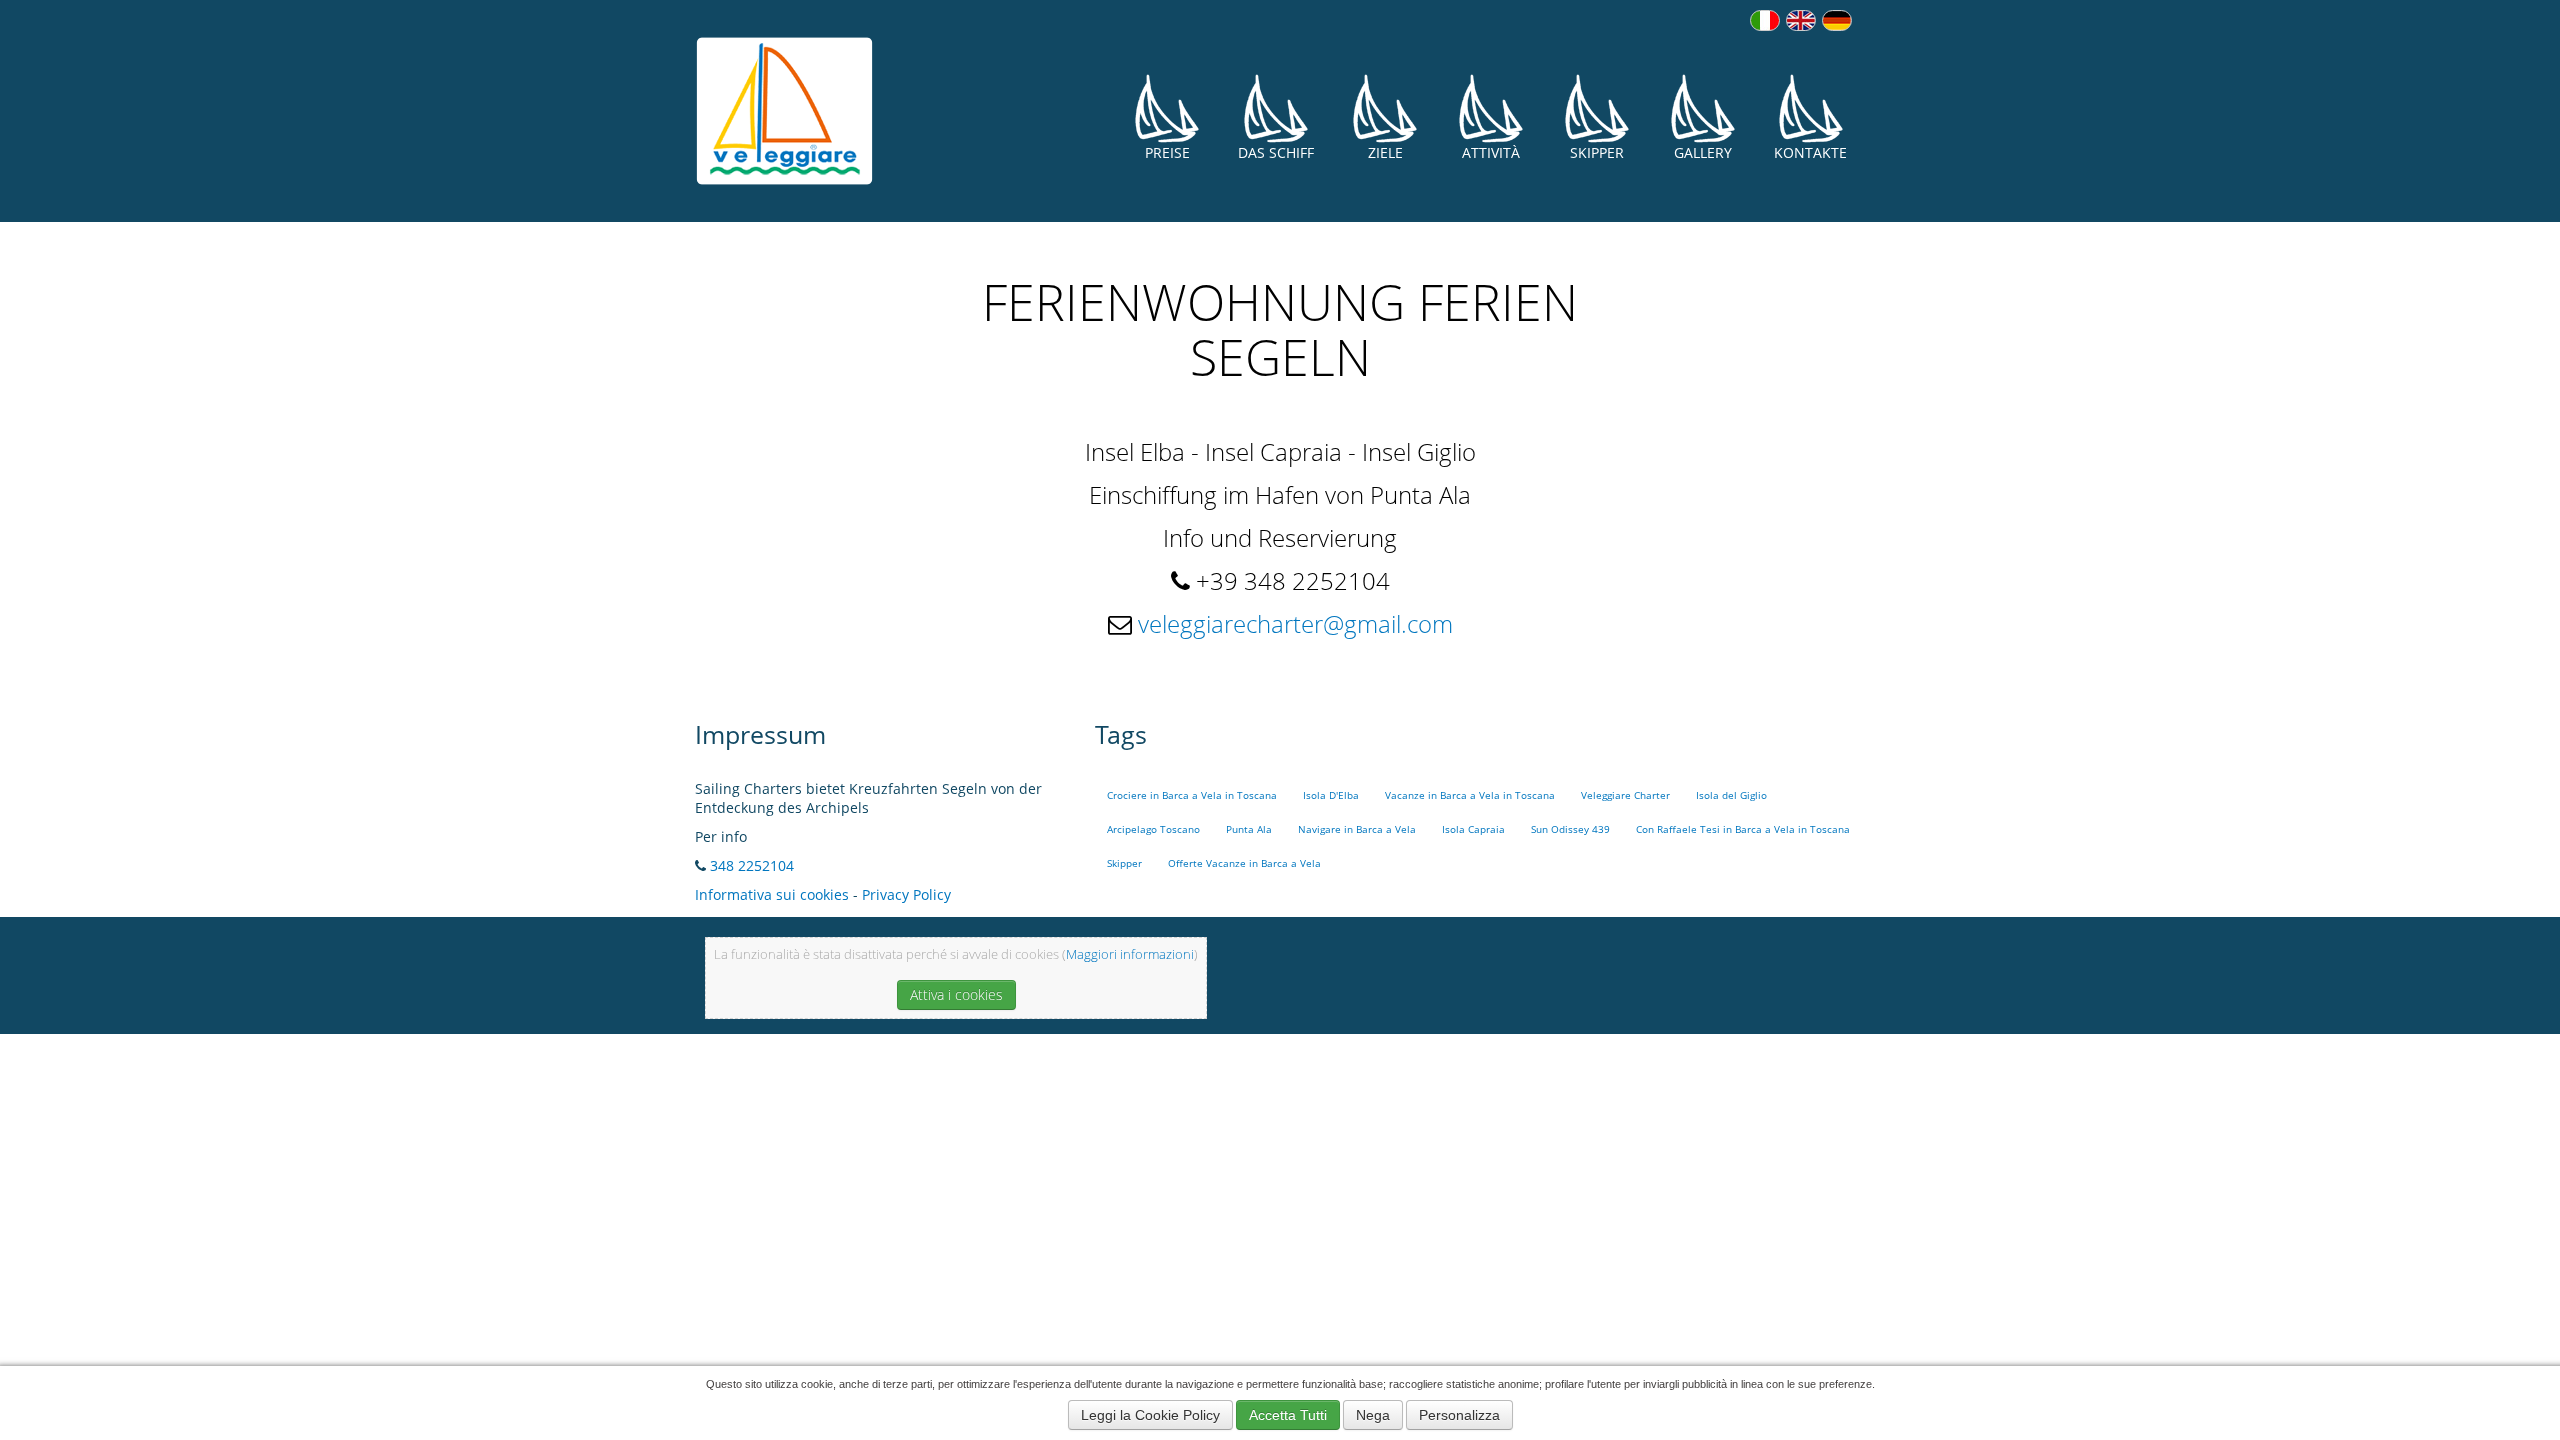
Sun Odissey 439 (1570, 829)
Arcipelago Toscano (1153, 829)
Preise (1167, 152)
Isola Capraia (1473, 829)
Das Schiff (1276, 152)
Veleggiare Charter (1625, 795)
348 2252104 (752, 865)
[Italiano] (1765, 20)
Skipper (1597, 152)
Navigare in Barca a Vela (1357, 829)
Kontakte (1810, 152)
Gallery (1703, 152)
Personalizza (1459, 1415)
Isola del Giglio (1731, 795)
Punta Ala (1249, 829)
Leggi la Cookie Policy (1150, 1415)
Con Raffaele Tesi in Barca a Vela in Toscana (1743, 829)
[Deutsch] (1837, 20)
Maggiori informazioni (1130, 954)
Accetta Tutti (1288, 1415)
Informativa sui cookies (772, 894)
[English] (1801, 20)
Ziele (1385, 152)
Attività (1491, 152)
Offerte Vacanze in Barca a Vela (1244, 863)
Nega (1373, 1415)
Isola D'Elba (1331, 795)
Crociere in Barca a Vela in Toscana (1192, 795)
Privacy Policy (906, 894)
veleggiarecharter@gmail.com (1295, 623)
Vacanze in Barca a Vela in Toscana (1470, 795)
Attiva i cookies (956, 994)
